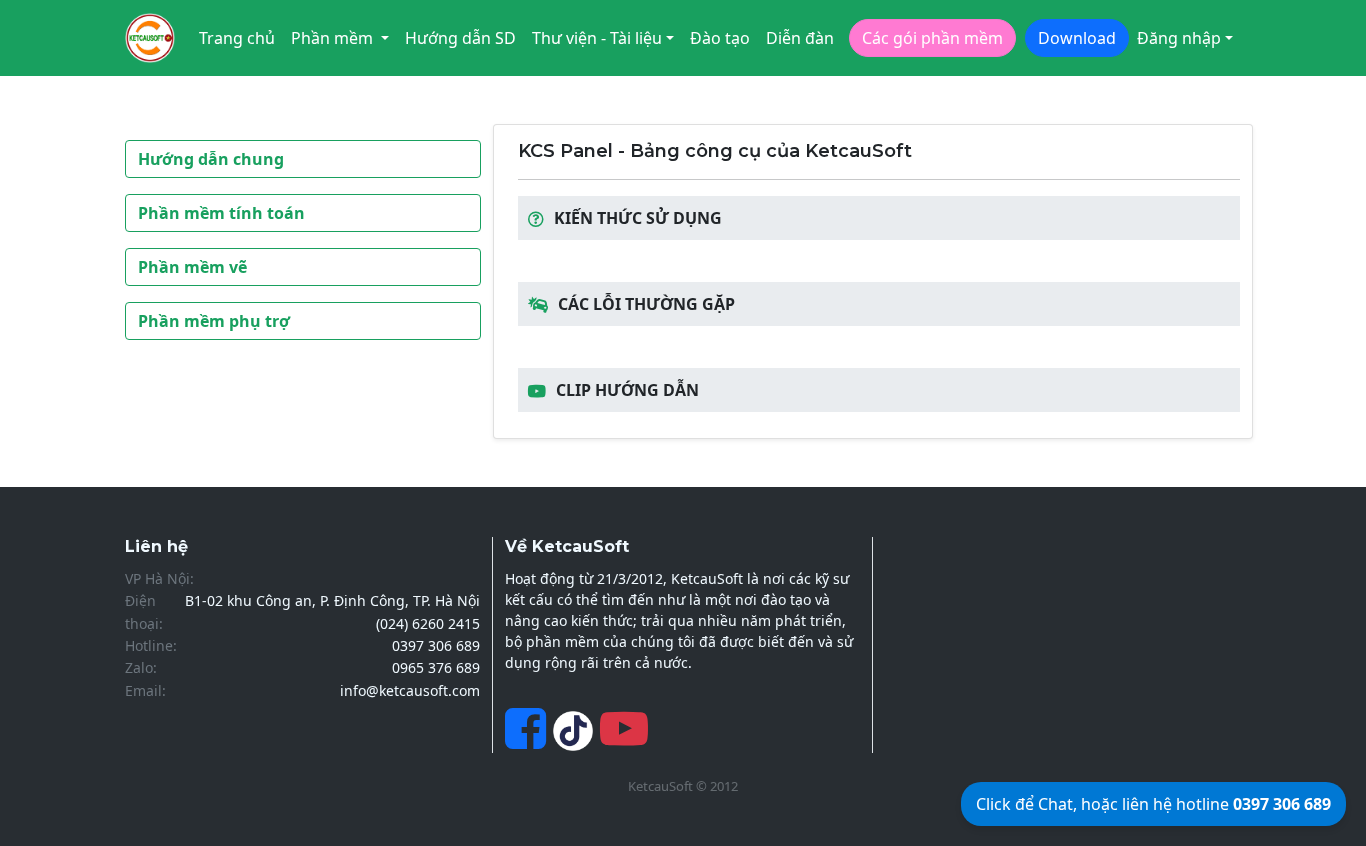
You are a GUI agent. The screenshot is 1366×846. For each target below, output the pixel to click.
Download (1077, 38)
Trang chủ (237, 38)
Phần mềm (334, 38)
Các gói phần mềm (932, 38)
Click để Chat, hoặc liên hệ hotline (1153, 804)
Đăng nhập (1179, 38)
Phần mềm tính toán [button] (221, 213)
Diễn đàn (800, 38)
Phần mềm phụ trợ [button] (214, 321)
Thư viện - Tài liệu (597, 38)
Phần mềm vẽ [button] (192, 267)
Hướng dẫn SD (460, 38)
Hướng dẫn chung (211, 159)
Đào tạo (720, 38)
